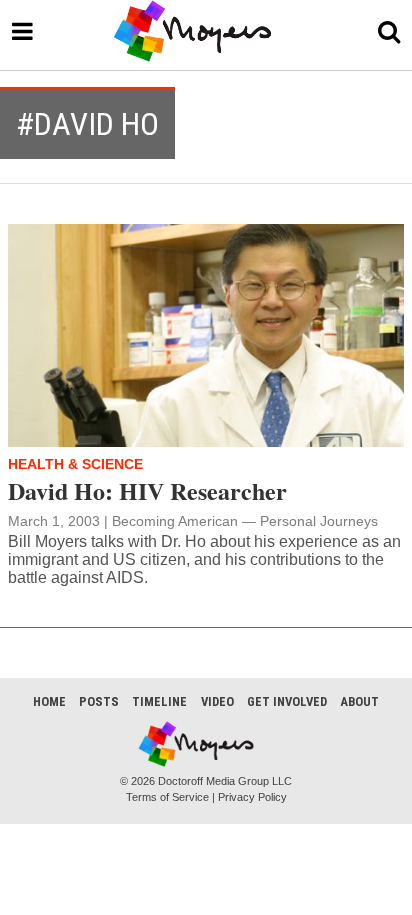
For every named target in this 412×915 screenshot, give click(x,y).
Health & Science (75, 464)
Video (217, 701)
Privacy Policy (252, 797)
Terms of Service (167, 797)
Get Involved (287, 701)
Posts (99, 701)
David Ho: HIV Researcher (147, 490)
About (359, 701)
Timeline (159, 701)
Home (49, 701)
